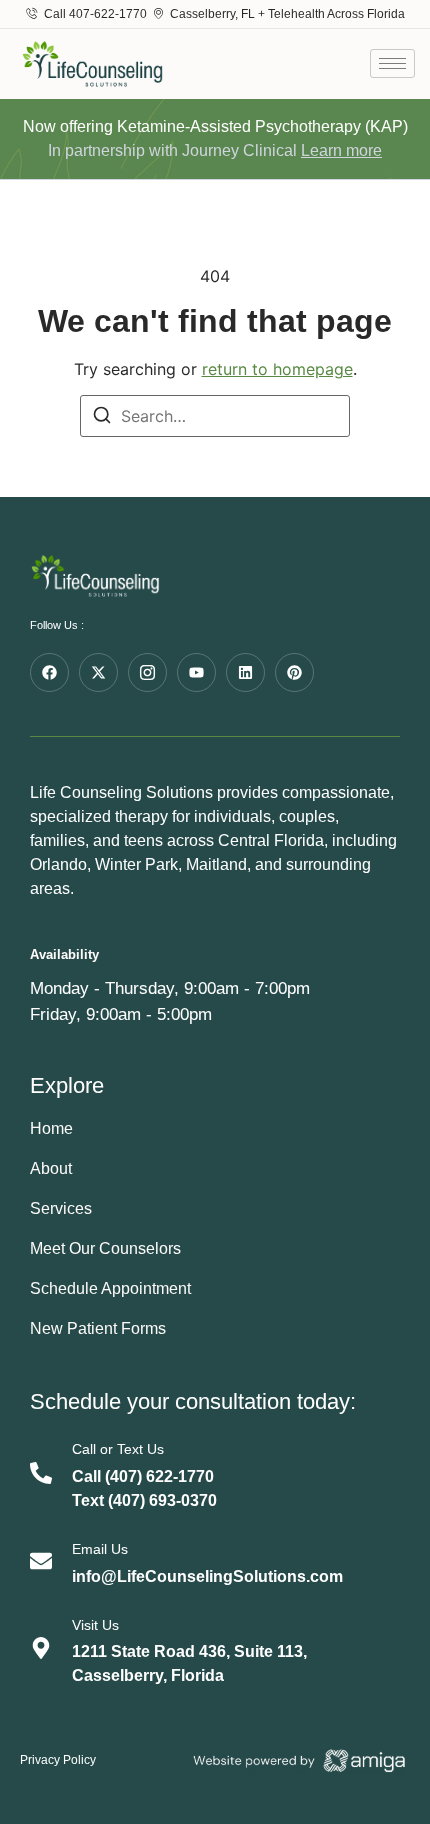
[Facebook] (49, 672)
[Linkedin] (245, 672)
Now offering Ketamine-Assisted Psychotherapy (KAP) (215, 126)
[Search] (102, 418)
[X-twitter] (98, 672)
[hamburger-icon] (392, 63)
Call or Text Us (118, 1449)
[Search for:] (215, 416)
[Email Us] (41, 1561)
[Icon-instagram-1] (147, 672)
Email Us (100, 1549)
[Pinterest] (294, 672)
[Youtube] (196, 672)
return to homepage (277, 369)
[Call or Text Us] (41, 1473)
